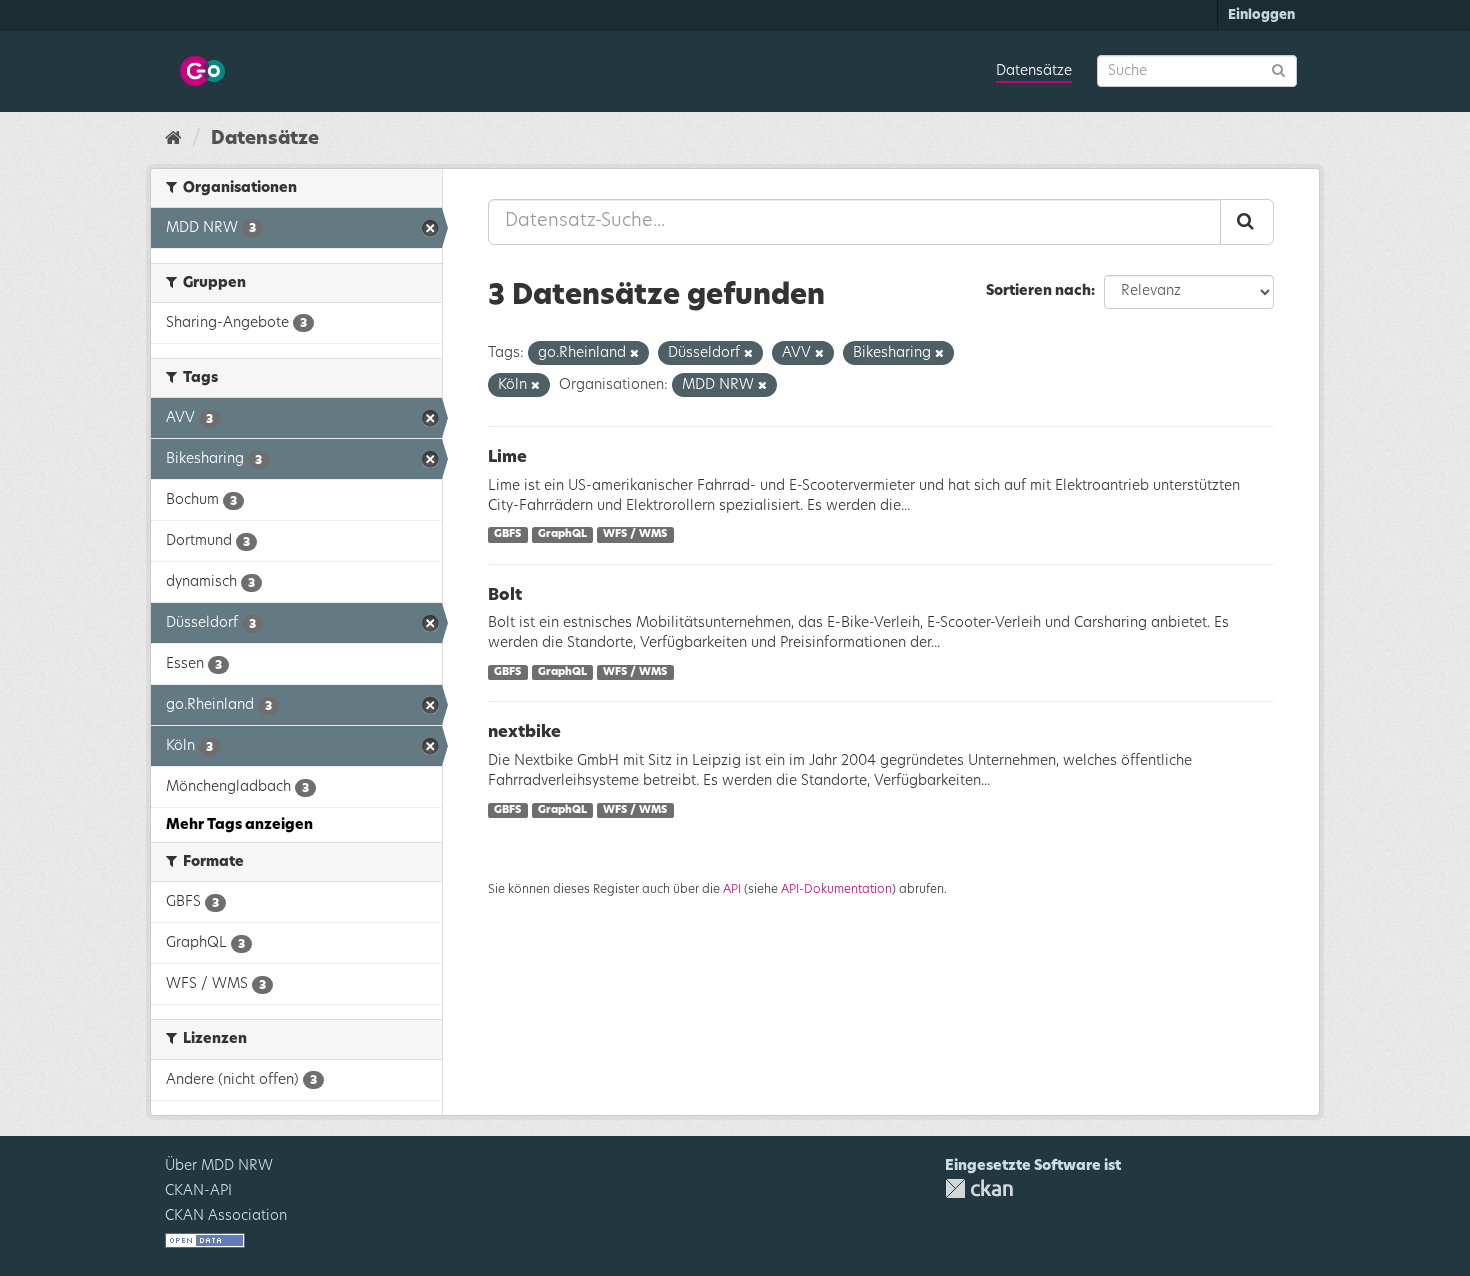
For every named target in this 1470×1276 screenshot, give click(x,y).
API (732, 889)
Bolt (505, 595)
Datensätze (1034, 71)
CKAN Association (226, 1216)
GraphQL (562, 535)
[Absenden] (1278, 69)
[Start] (173, 139)
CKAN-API (198, 1191)
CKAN (979, 1188)
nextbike (524, 732)
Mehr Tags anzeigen (239, 825)
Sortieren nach (1038, 291)
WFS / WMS (635, 535)
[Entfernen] (634, 353)
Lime (507, 457)
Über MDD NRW (219, 1166)
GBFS (507, 535)
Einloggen (1261, 15)
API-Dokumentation (836, 889)
